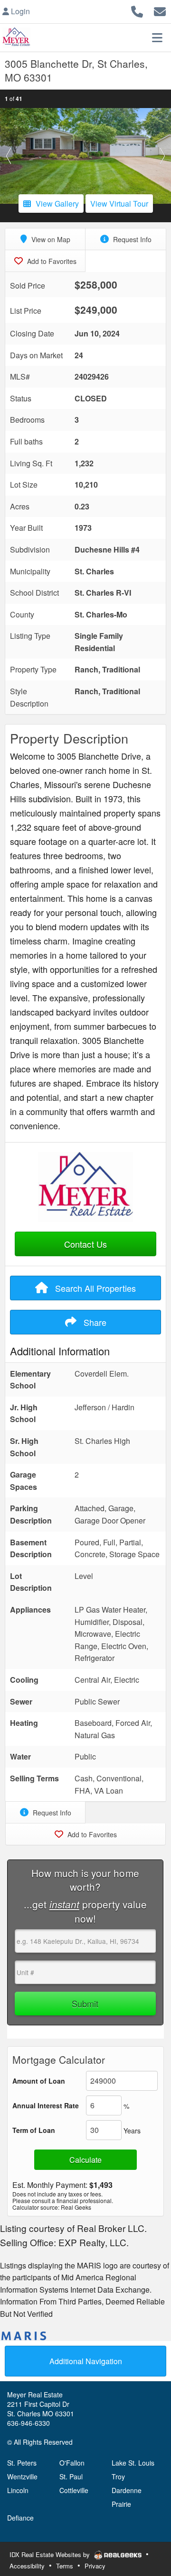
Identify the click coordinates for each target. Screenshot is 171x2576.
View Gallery (57, 204)
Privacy (95, 2566)
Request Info (131, 239)
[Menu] (157, 37)
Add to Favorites (51, 261)
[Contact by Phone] (137, 10)
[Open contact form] (160, 10)
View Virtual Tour (119, 204)
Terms (65, 2566)
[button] (9, 156)
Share (94, 1322)
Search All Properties (94, 1288)
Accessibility (27, 2566)
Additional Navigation (86, 2361)
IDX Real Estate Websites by (51, 2554)
